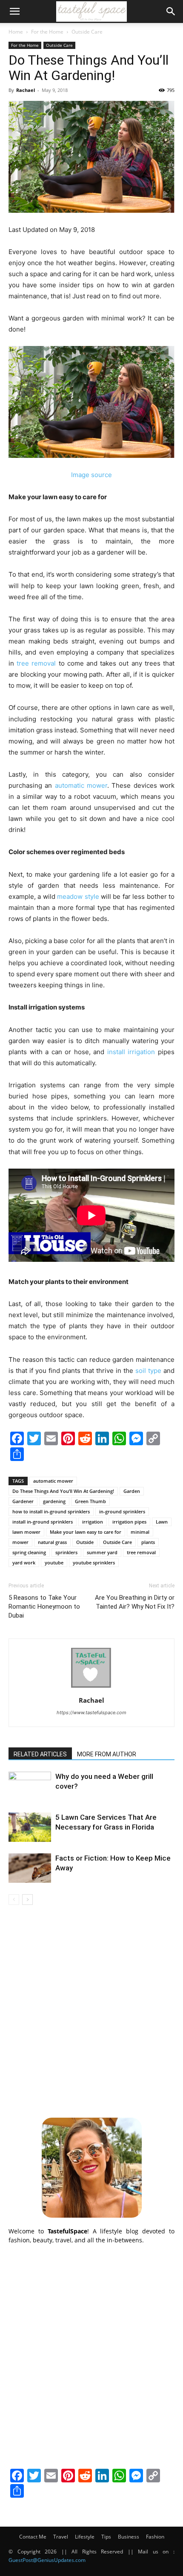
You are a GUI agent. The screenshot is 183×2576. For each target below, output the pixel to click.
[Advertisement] (91, 2010)
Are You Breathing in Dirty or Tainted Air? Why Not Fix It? (135, 1602)
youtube (54, 1562)
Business (129, 2537)
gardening (54, 1501)
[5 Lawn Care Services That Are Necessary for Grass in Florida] (30, 1827)
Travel (61, 2537)
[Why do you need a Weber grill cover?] (30, 1786)
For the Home (47, 32)
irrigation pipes (129, 1522)
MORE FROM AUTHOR (107, 1754)
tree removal (141, 1552)
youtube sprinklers (94, 1562)
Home (16, 32)
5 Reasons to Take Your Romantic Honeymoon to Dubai (44, 1607)
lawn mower (26, 1532)
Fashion (155, 2537)
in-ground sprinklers (122, 1511)
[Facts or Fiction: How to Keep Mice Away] (30, 1868)
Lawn (162, 1522)
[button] (14, 11)
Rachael (26, 90)
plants (148, 1542)
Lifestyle (85, 2537)
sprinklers (66, 1552)
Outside (85, 1542)
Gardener (23, 1501)
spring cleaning (29, 1552)
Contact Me (33, 2537)
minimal (140, 1532)
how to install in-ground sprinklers (51, 1511)
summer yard (102, 1552)
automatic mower (53, 1481)
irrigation (93, 1522)
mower (20, 1542)
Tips (106, 2537)
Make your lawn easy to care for (86, 1532)
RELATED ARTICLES (40, 1754)
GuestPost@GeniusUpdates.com (47, 2560)
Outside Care (87, 32)
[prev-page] (14, 1900)
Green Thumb (90, 1501)
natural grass (52, 1542)
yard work (24, 1562)
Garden (132, 1491)
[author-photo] (91, 1688)
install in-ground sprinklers (43, 1522)
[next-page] (27, 1900)
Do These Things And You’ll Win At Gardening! (63, 1491)
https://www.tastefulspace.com (91, 1713)
